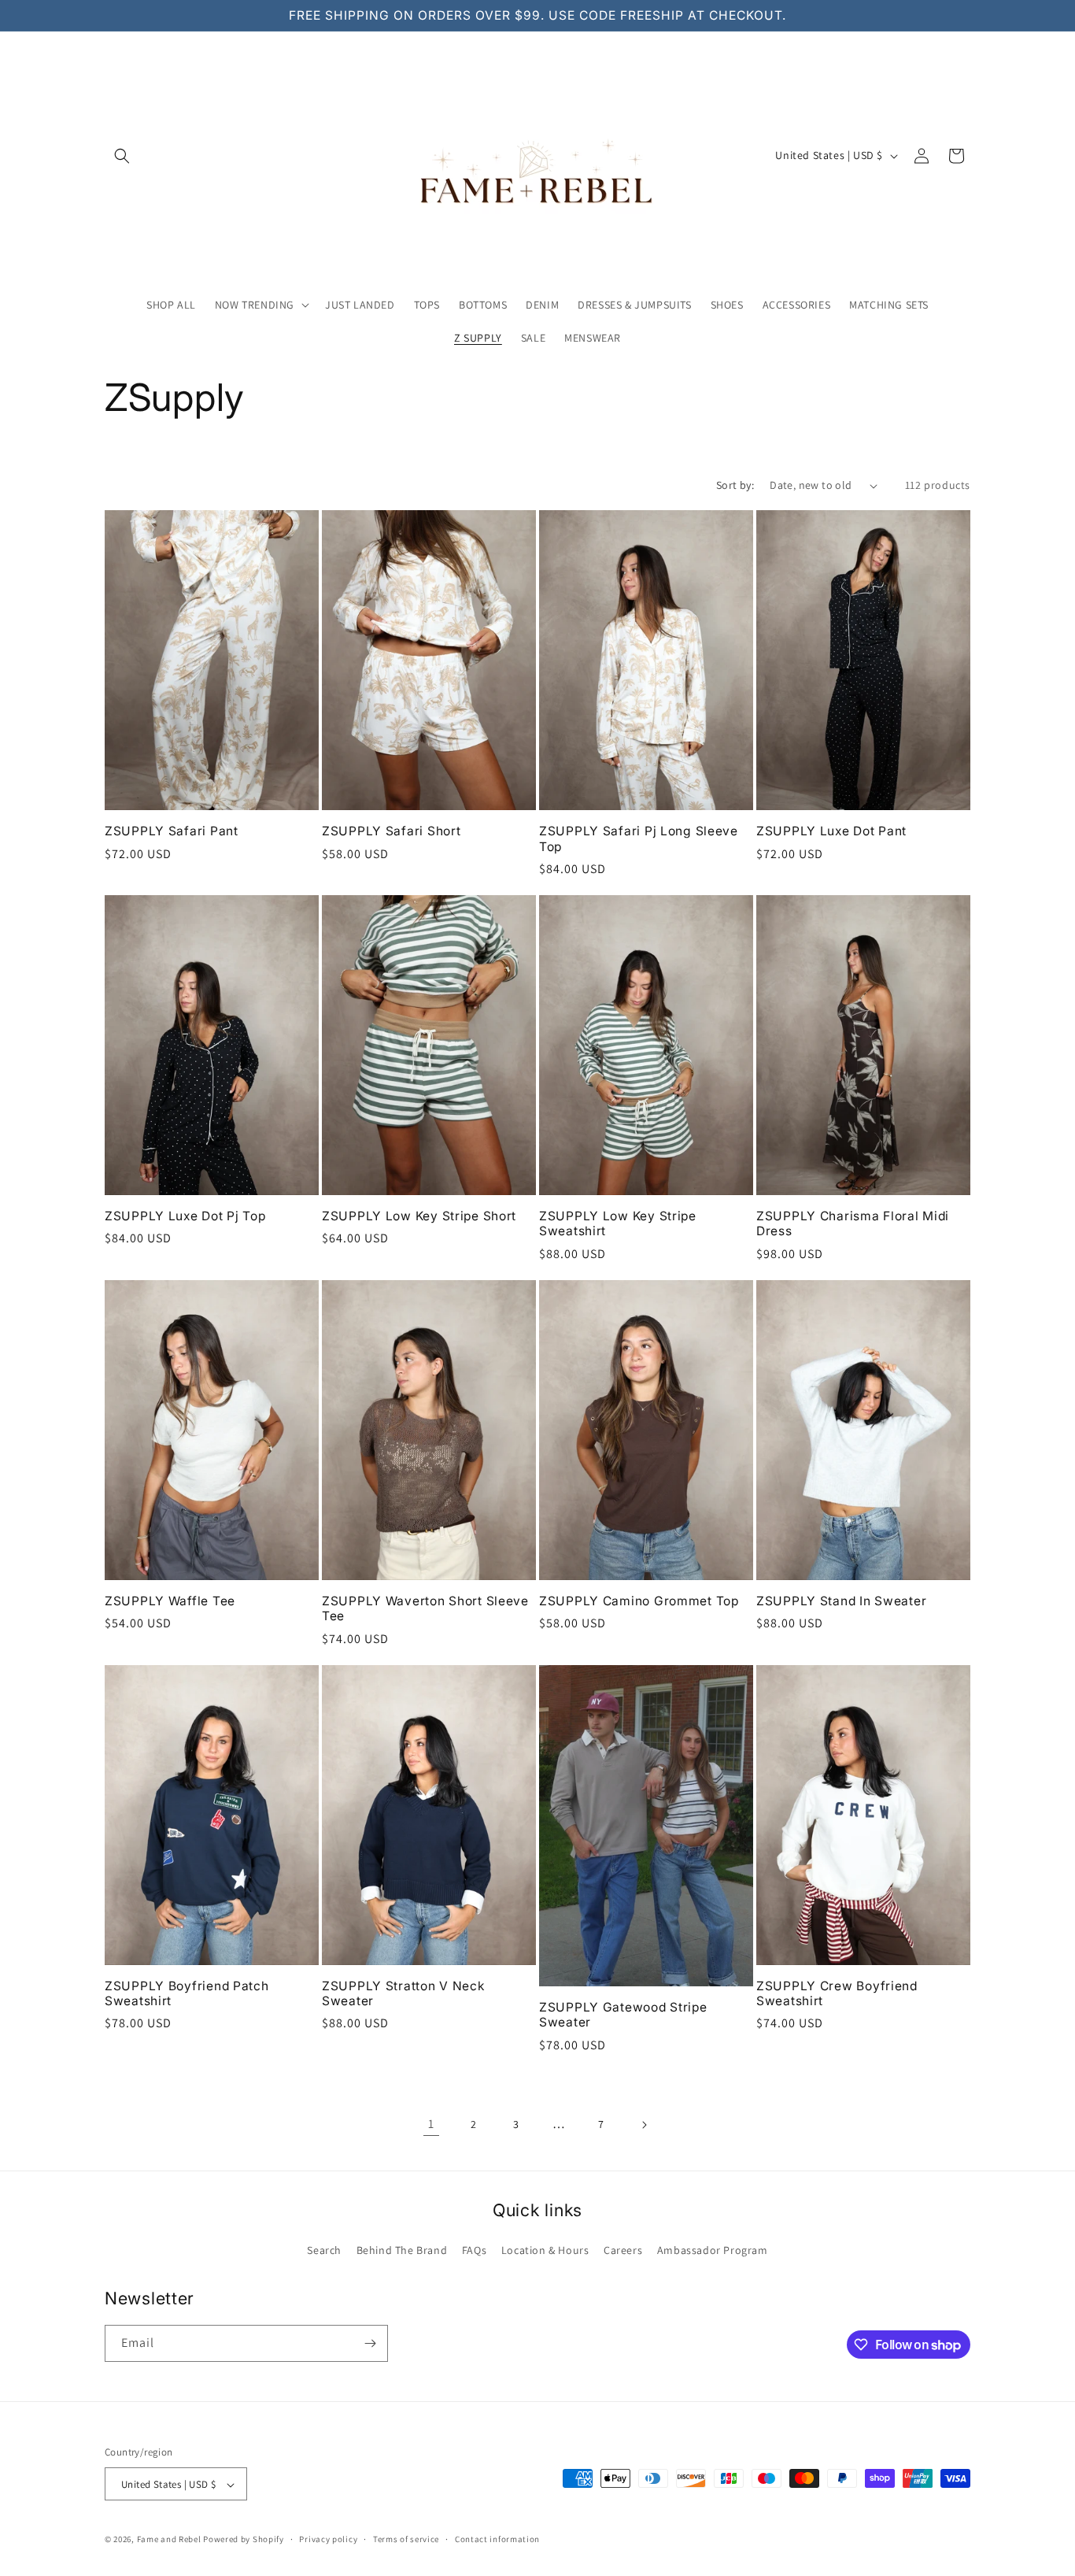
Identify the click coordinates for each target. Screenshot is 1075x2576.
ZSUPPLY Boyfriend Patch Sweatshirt (187, 1993)
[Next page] (644, 2125)
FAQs (474, 2250)
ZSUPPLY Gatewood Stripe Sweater (623, 2015)
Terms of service (406, 2539)
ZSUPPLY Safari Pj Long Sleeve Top (639, 838)
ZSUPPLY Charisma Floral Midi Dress (853, 1223)
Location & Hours (545, 2250)
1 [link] (431, 2124)
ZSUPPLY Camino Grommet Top (639, 1601)
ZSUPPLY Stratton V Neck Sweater (404, 1993)
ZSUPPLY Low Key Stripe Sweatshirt (618, 1223)
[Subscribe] (370, 2343)
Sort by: (735, 485)
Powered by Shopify (244, 2540)
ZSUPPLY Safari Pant (172, 831)
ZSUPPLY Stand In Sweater (841, 1601)
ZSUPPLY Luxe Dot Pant (831, 831)
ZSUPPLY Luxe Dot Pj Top (185, 1216)
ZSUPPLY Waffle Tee (170, 1601)
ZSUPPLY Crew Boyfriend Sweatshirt (837, 1993)
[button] (122, 156)
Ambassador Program (713, 2250)
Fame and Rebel (169, 2540)
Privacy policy (328, 2539)
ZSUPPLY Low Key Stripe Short (419, 1216)
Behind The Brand (402, 2250)
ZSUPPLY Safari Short (391, 831)
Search (324, 2250)
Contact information (497, 2539)
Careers (623, 2250)
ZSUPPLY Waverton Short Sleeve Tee (425, 1608)
